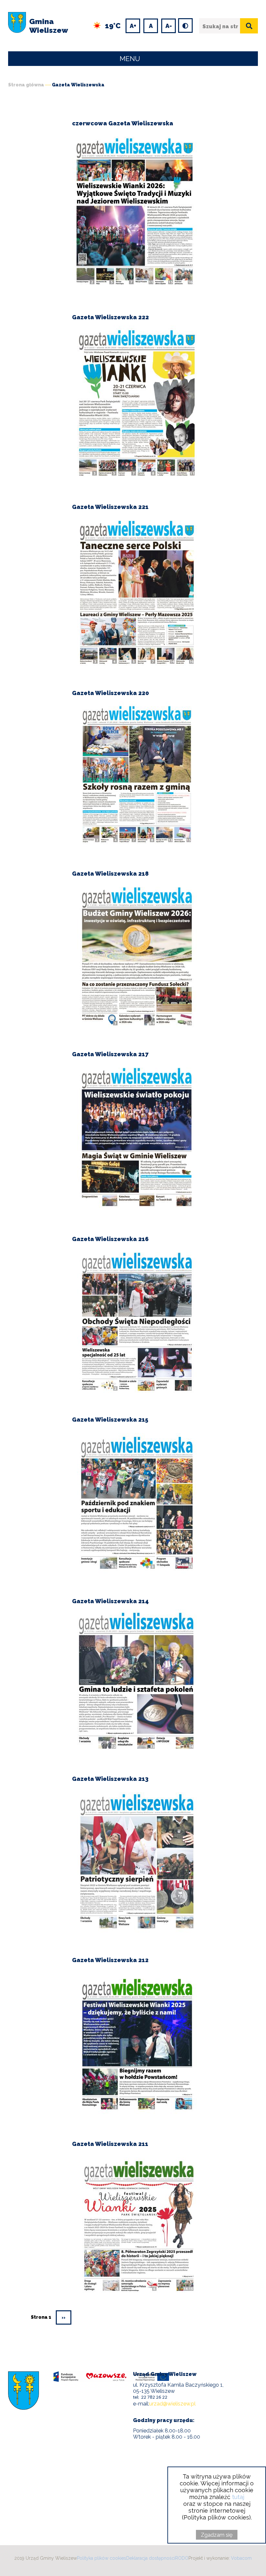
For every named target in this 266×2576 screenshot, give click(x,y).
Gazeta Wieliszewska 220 (110, 693)
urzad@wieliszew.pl (172, 2404)
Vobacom (241, 2558)
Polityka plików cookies (102, 2558)
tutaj (238, 2497)
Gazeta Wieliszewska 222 (110, 317)
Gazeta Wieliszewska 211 (110, 2144)
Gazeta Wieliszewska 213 (110, 1779)
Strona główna (26, 85)
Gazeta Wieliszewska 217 (110, 1054)
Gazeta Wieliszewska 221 (110, 507)
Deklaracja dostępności (151, 2558)
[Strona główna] (17, 26)
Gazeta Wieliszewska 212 (110, 1960)
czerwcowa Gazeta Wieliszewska (123, 123)
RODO (182, 2558)
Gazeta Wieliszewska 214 (110, 1601)
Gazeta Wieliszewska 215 (110, 1420)
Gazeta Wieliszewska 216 (110, 1239)
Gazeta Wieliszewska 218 (110, 874)
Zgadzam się (217, 2535)
